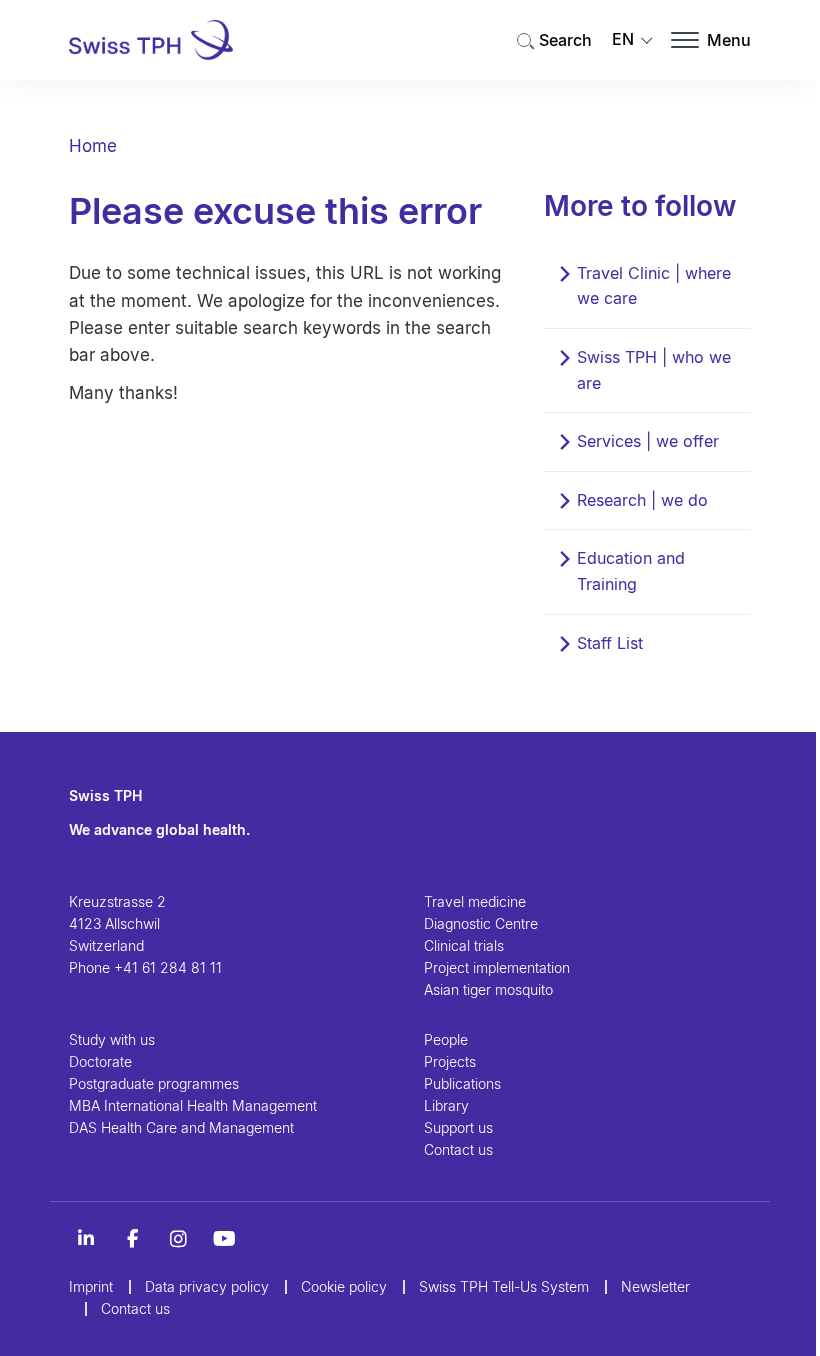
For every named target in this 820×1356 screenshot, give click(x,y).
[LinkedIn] (86, 1239)
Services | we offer (648, 441)
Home (93, 146)
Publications (462, 1083)
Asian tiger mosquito (488, 989)
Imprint (91, 1286)
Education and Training (631, 571)
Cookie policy (344, 1286)
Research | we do (642, 500)
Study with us (112, 1039)
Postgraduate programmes (154, 1083)
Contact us (458, 1149)
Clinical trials (464, 945)
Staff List (610, 643)
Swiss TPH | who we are (654, 370)
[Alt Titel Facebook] (132, 1239)
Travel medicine (475, 901)
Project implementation (497, 967)
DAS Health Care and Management (181, 1127)
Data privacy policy (207, 1286)
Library (446, 1105)
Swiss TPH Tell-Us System (504, 1286)
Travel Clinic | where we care (654, 286)
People (446, 1039)
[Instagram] (178, 1239)
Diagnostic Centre (481, 923)
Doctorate (100, 1061)
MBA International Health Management (193, 1105)
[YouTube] (224, 1239)
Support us (458, 1127)
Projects (450, 1061)
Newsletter (655, 1286)
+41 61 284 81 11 (168, 967)
